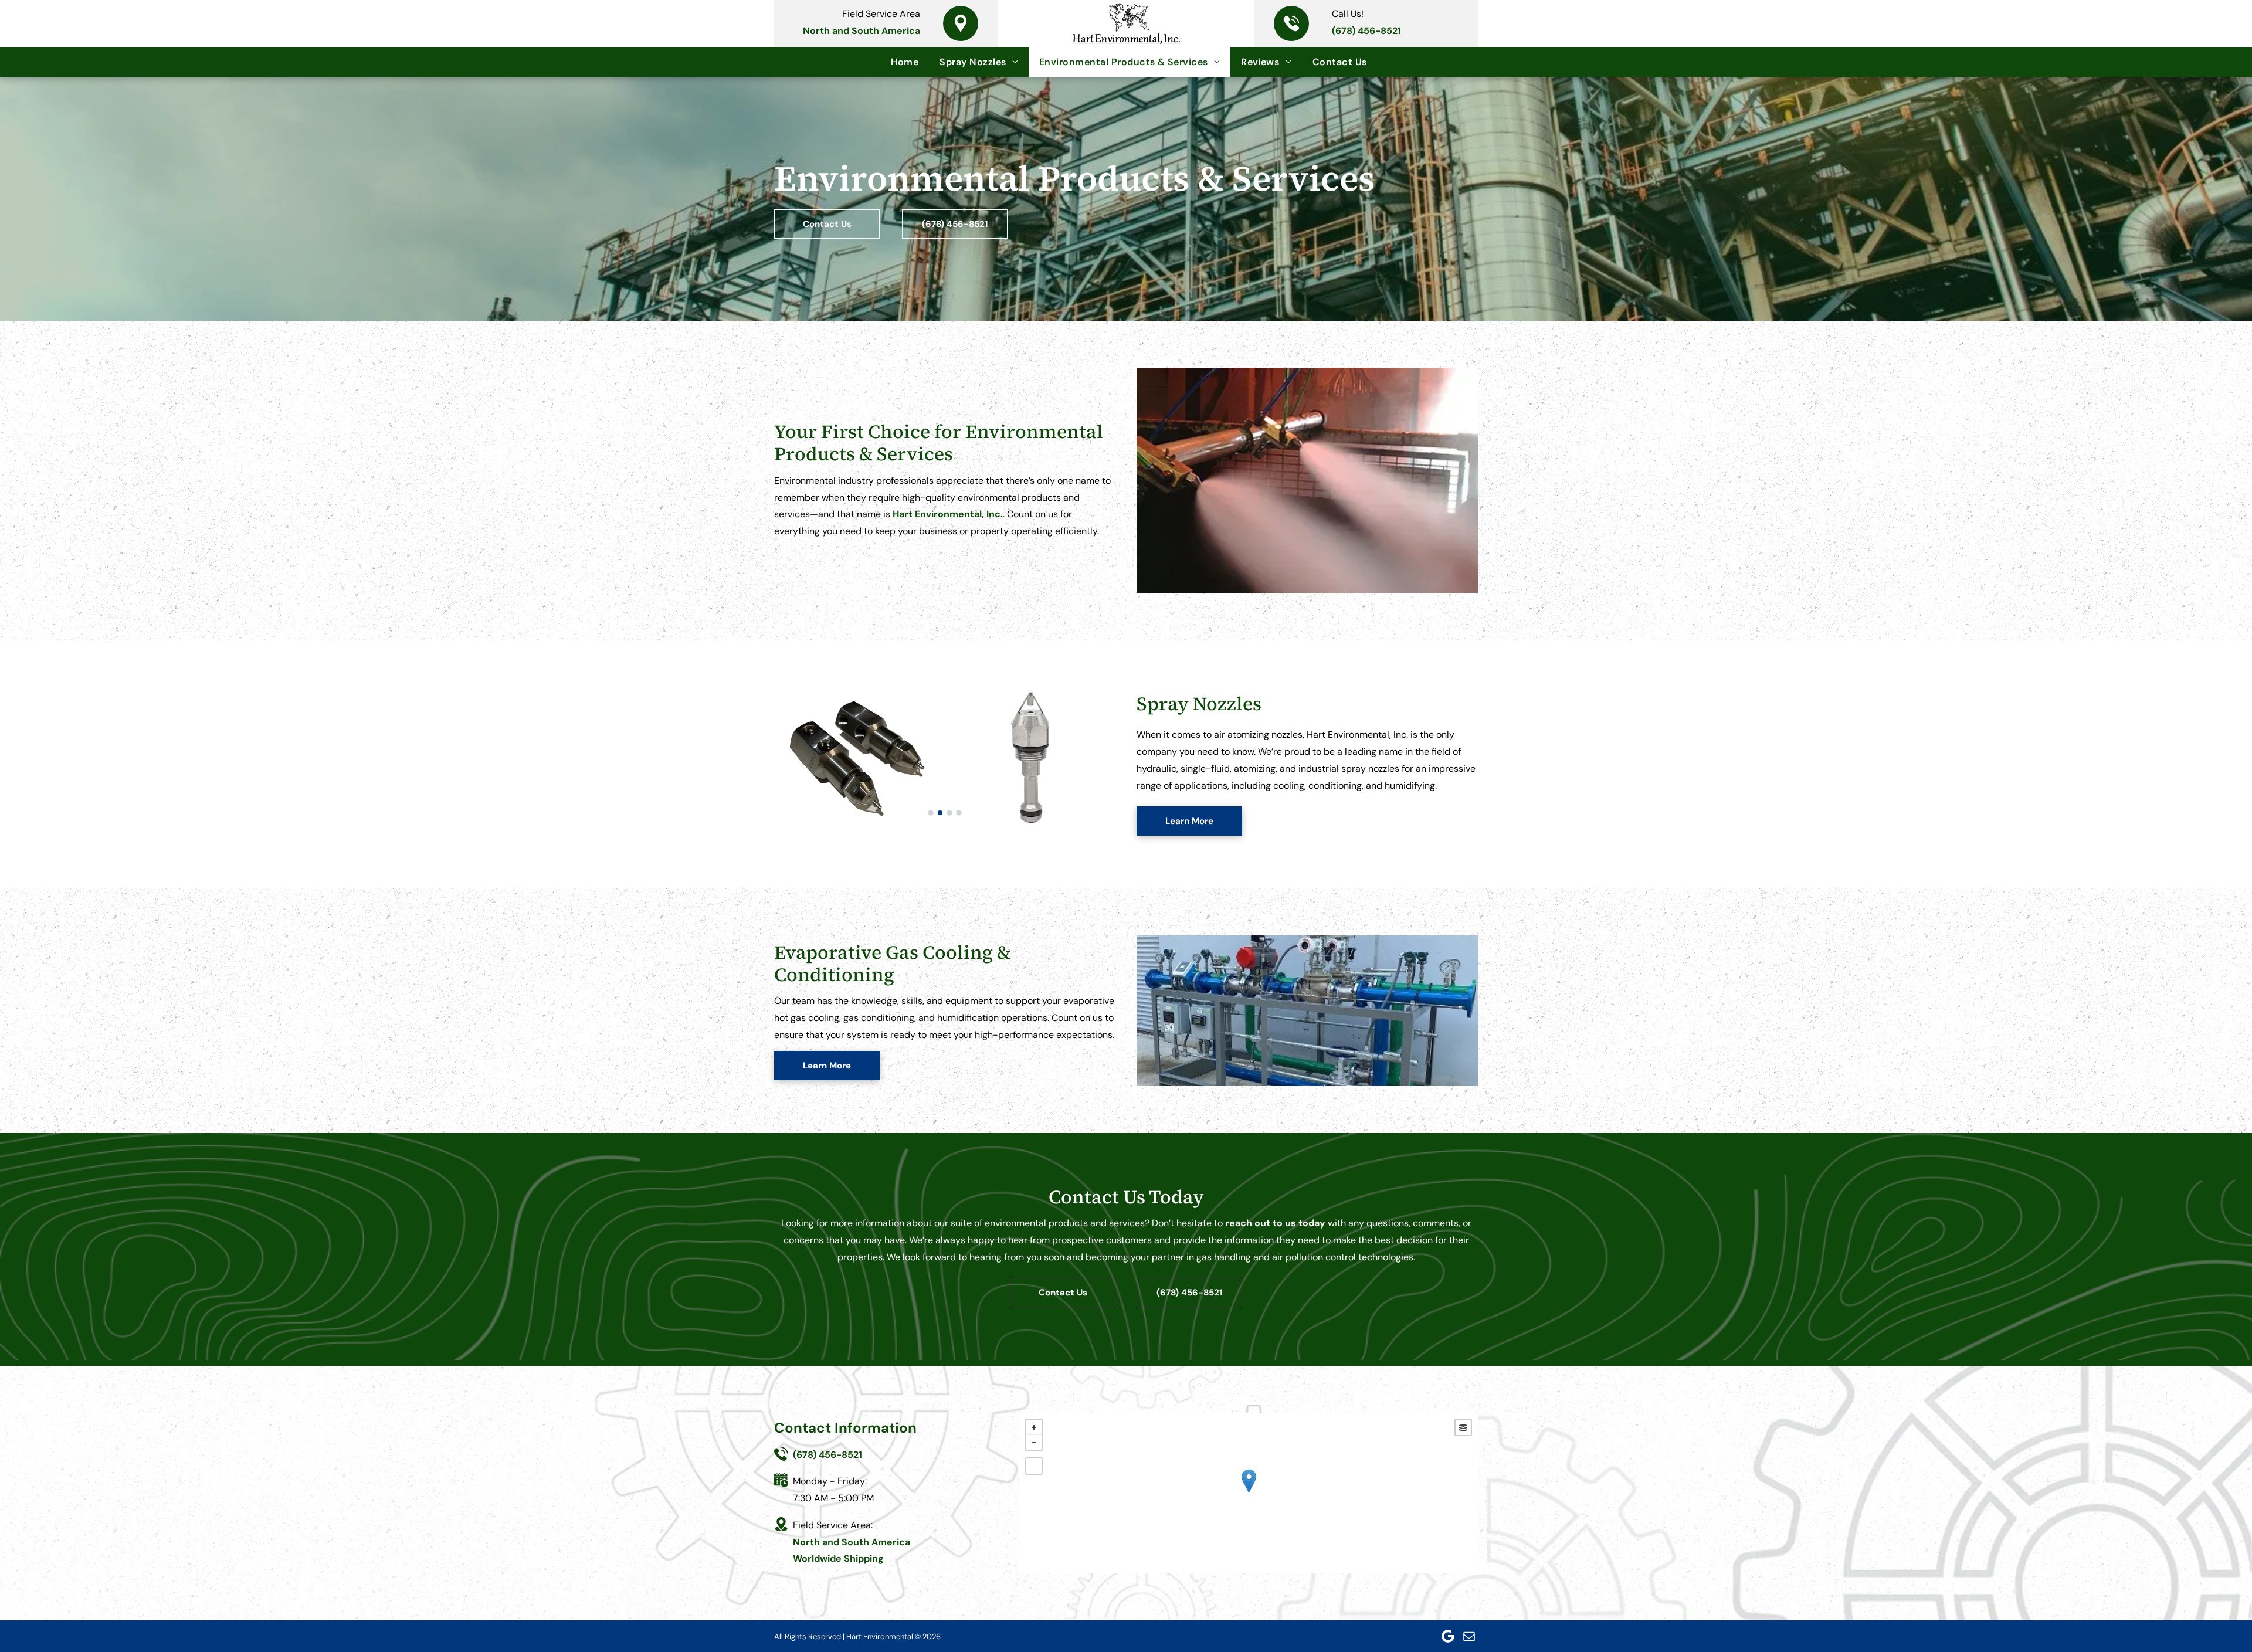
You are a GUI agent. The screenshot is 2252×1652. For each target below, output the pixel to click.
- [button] (1034, 1443)
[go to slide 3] (949, 813)
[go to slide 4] (959, 813)
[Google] (1448, 1636)
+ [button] (1034, 1427)
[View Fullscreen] (1034, 1466)
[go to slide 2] (940, 813)
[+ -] (1249, 1493)
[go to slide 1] (931, 813)
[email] (1469, 1636)
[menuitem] (905, 62)
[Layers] (1463, 1427)
